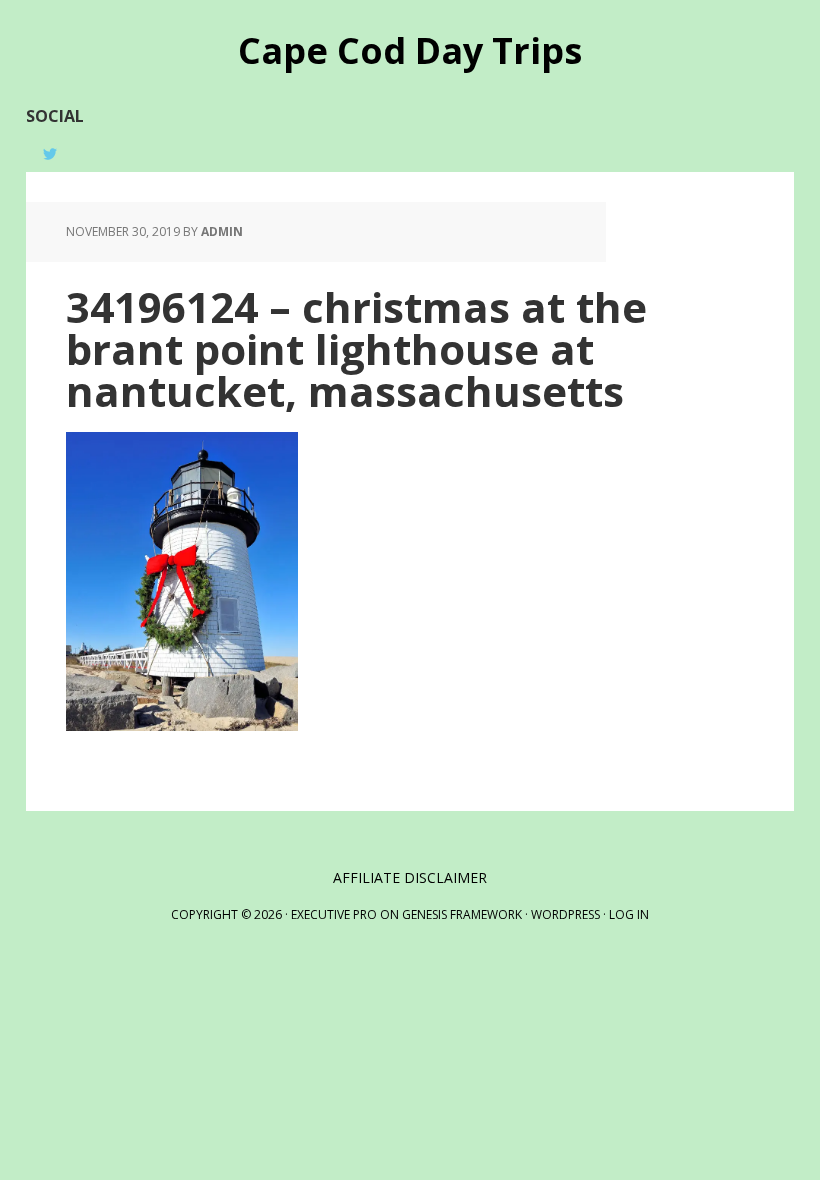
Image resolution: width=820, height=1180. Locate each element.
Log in (629, 914)
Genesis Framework (462, 914)
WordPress (565, 914)
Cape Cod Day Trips (410, 49)
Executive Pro (334, 914)
